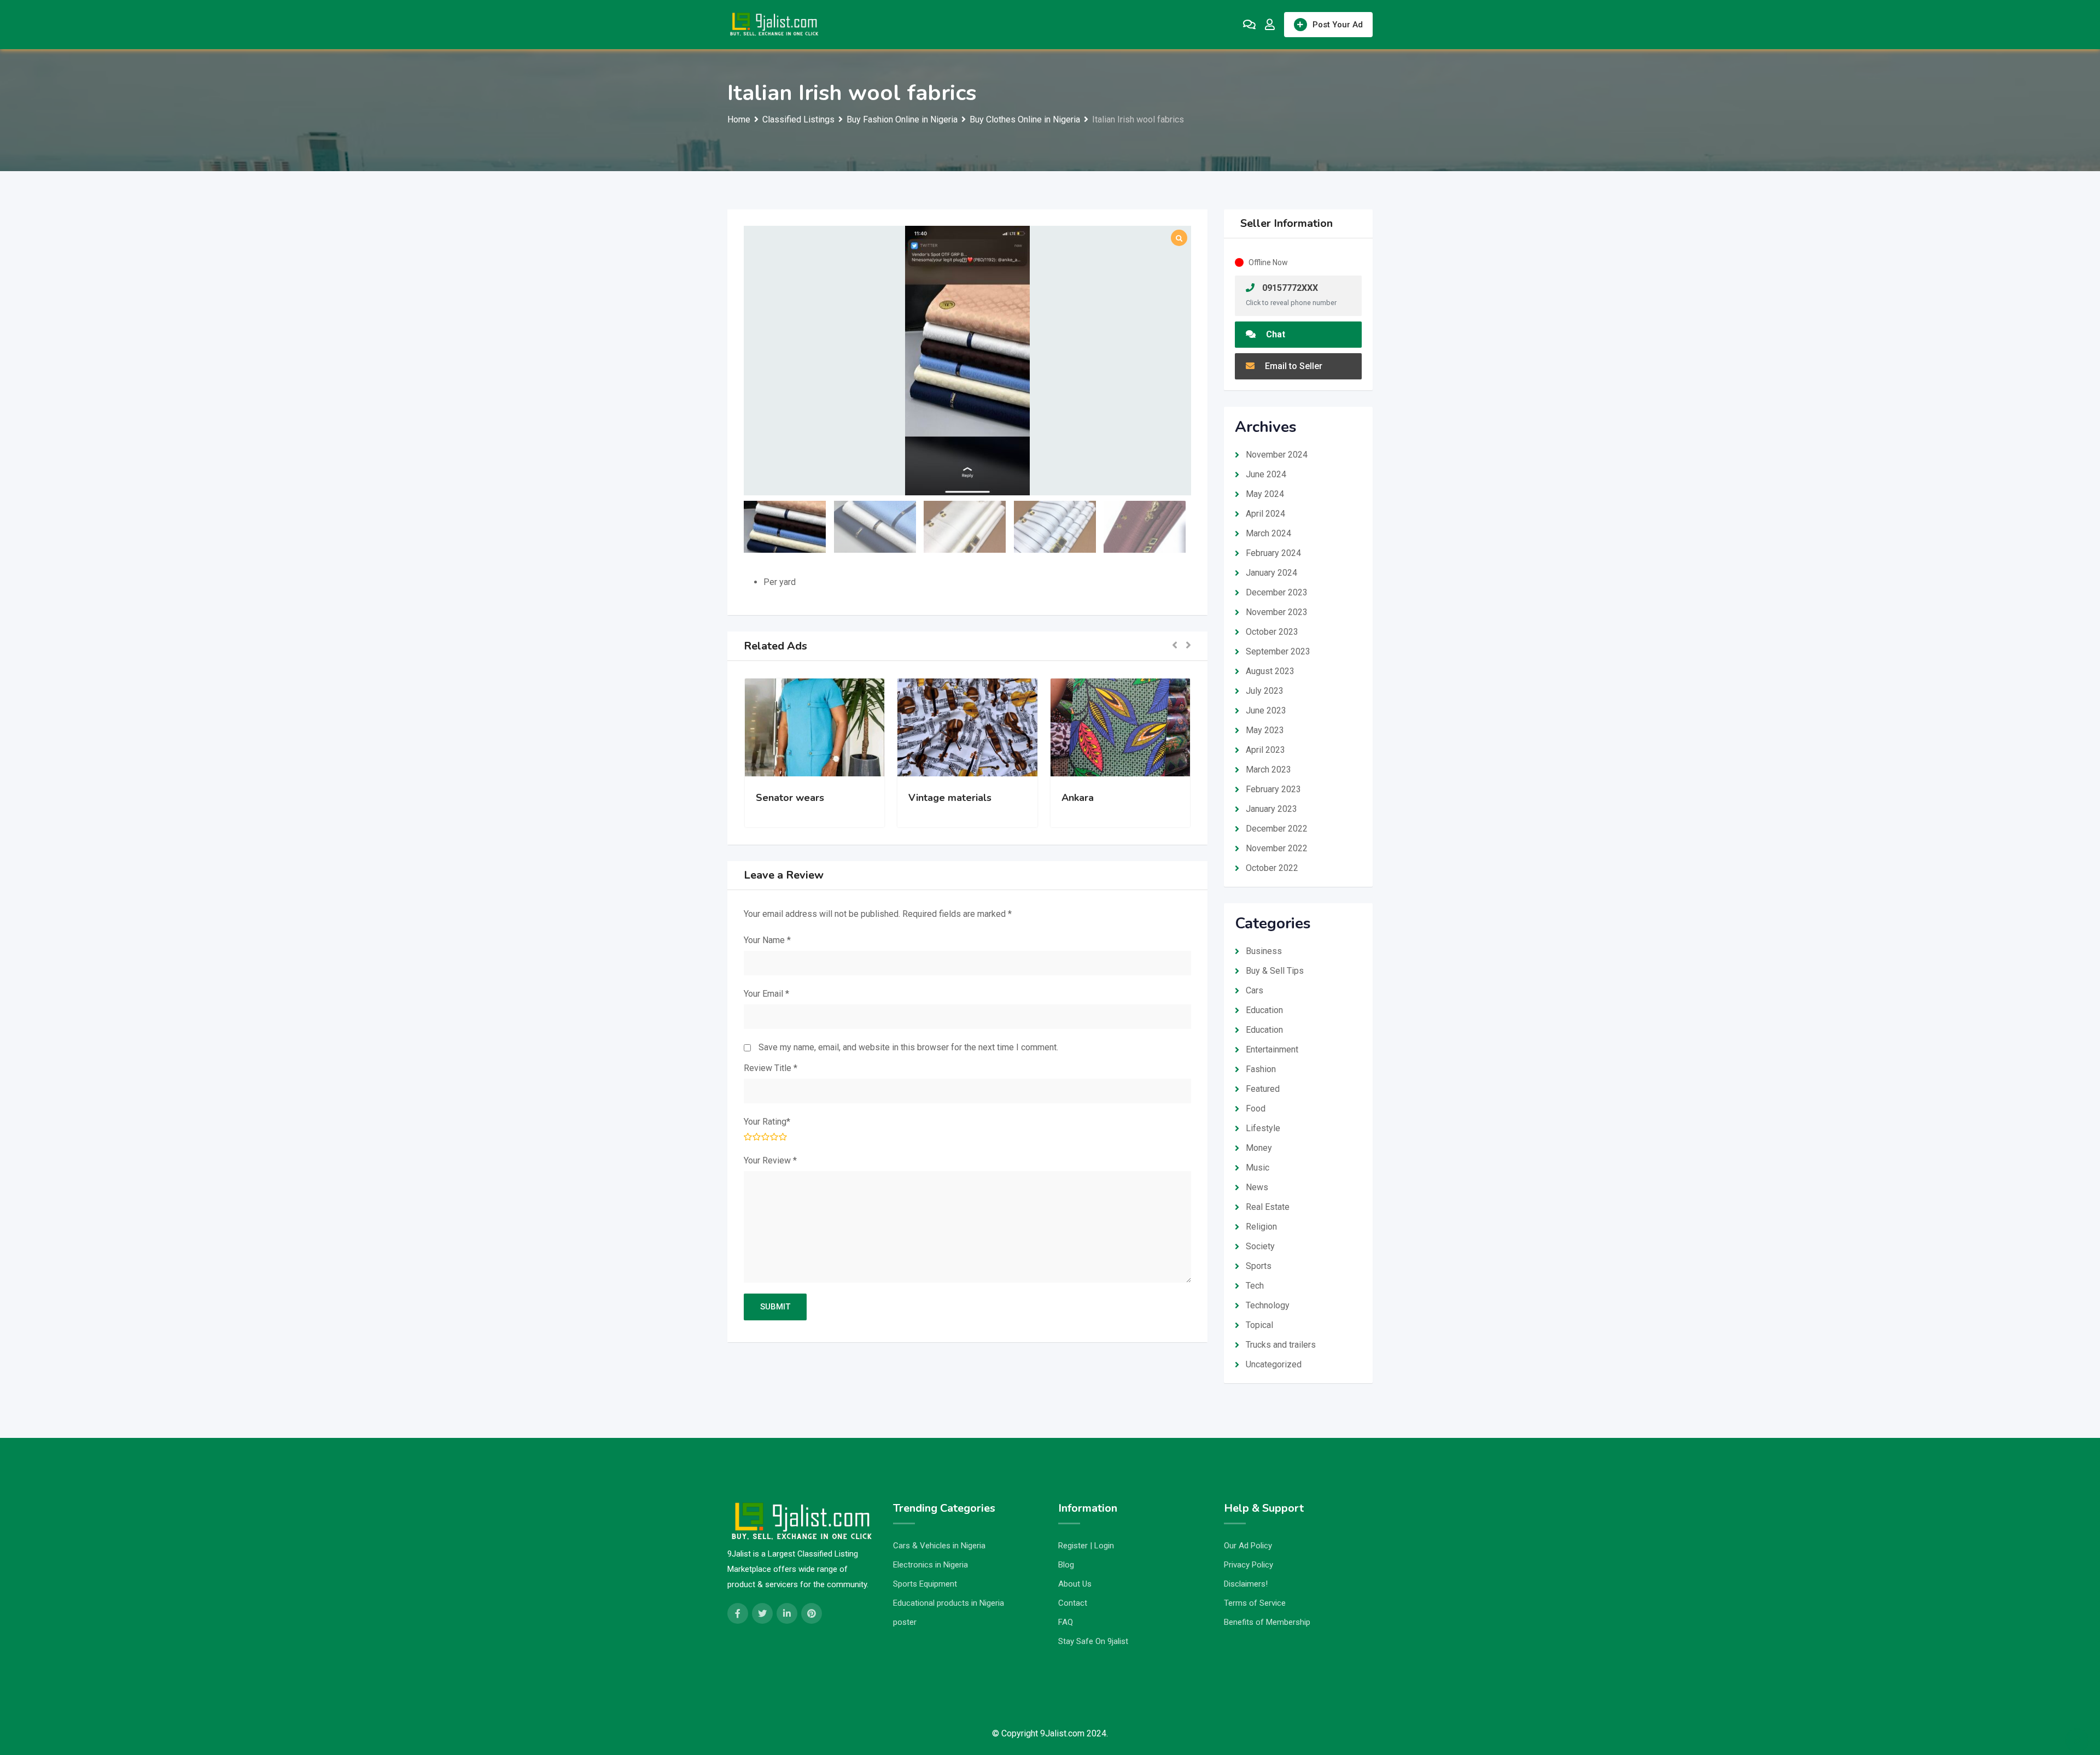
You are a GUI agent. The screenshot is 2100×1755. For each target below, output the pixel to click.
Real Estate (1268, 1207)
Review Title (771, 1068)
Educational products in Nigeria (949, 1603)
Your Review (770, 1160)
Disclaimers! (1246, 1584)
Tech (1255, 1286)
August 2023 (1270, 671)
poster (905, 1622)
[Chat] (1249, 25)
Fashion (1261, 1069)
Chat (1274, 334)
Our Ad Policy (1248, 1546)
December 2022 (1277, 829)
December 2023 (1277, 592)
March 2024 (1268, 533)
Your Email (766, 994)
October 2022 (1272, 868)
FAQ (1066, 1622)
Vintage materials (797, 798)
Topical (1259, 1325)
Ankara (924, 798)
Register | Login (1086, 1546)
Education (1264, 1010)
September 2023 (1278, 651)
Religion (1261, 1227)
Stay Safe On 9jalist (1093, 1641)
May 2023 (1265, 730)
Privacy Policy (1249, 1565)
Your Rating (767, 1122)
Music (1258, 1168)
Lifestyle (1263, 1128)
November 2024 (1277, 455)
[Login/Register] (1270, 25)
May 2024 (1265, 494)
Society (1260, 1246)
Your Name (767, 940)
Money (1259, 1148)
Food (1256, 1108)
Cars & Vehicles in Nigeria (939, 1546)
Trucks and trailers (1281, 1345)
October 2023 (1272, 632)
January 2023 (1271, 809)
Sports (1259, 1266)
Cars (1255, 990)
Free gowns (1089, 798)
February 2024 (1273, 553)
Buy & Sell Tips (1275, 971)
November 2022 (1277, 848)
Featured (1263, 1089)
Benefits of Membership (1267, 1622)
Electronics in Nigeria (931, 1565)
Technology (1268, 1305)
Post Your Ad (1338, 25)
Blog (1066, 1565)
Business (1264, 951)
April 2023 (1265, 750)
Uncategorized (1274, 1364)
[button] (1175, 646)
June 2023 (1266, 710)
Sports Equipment (925, 1584)
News (1257, 1187)
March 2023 (1268, 770)
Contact (1073, 1603)
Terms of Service (1255, 1603)
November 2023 (1277, 612)
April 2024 (1265, 514)
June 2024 (1266, 474)
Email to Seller (1293, 366)
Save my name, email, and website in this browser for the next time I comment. (908, 1047)
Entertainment (1272, 1049)
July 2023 (1265, 691)
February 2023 (1273, 789)
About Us (1075, 1584)
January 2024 (1271, 573)
